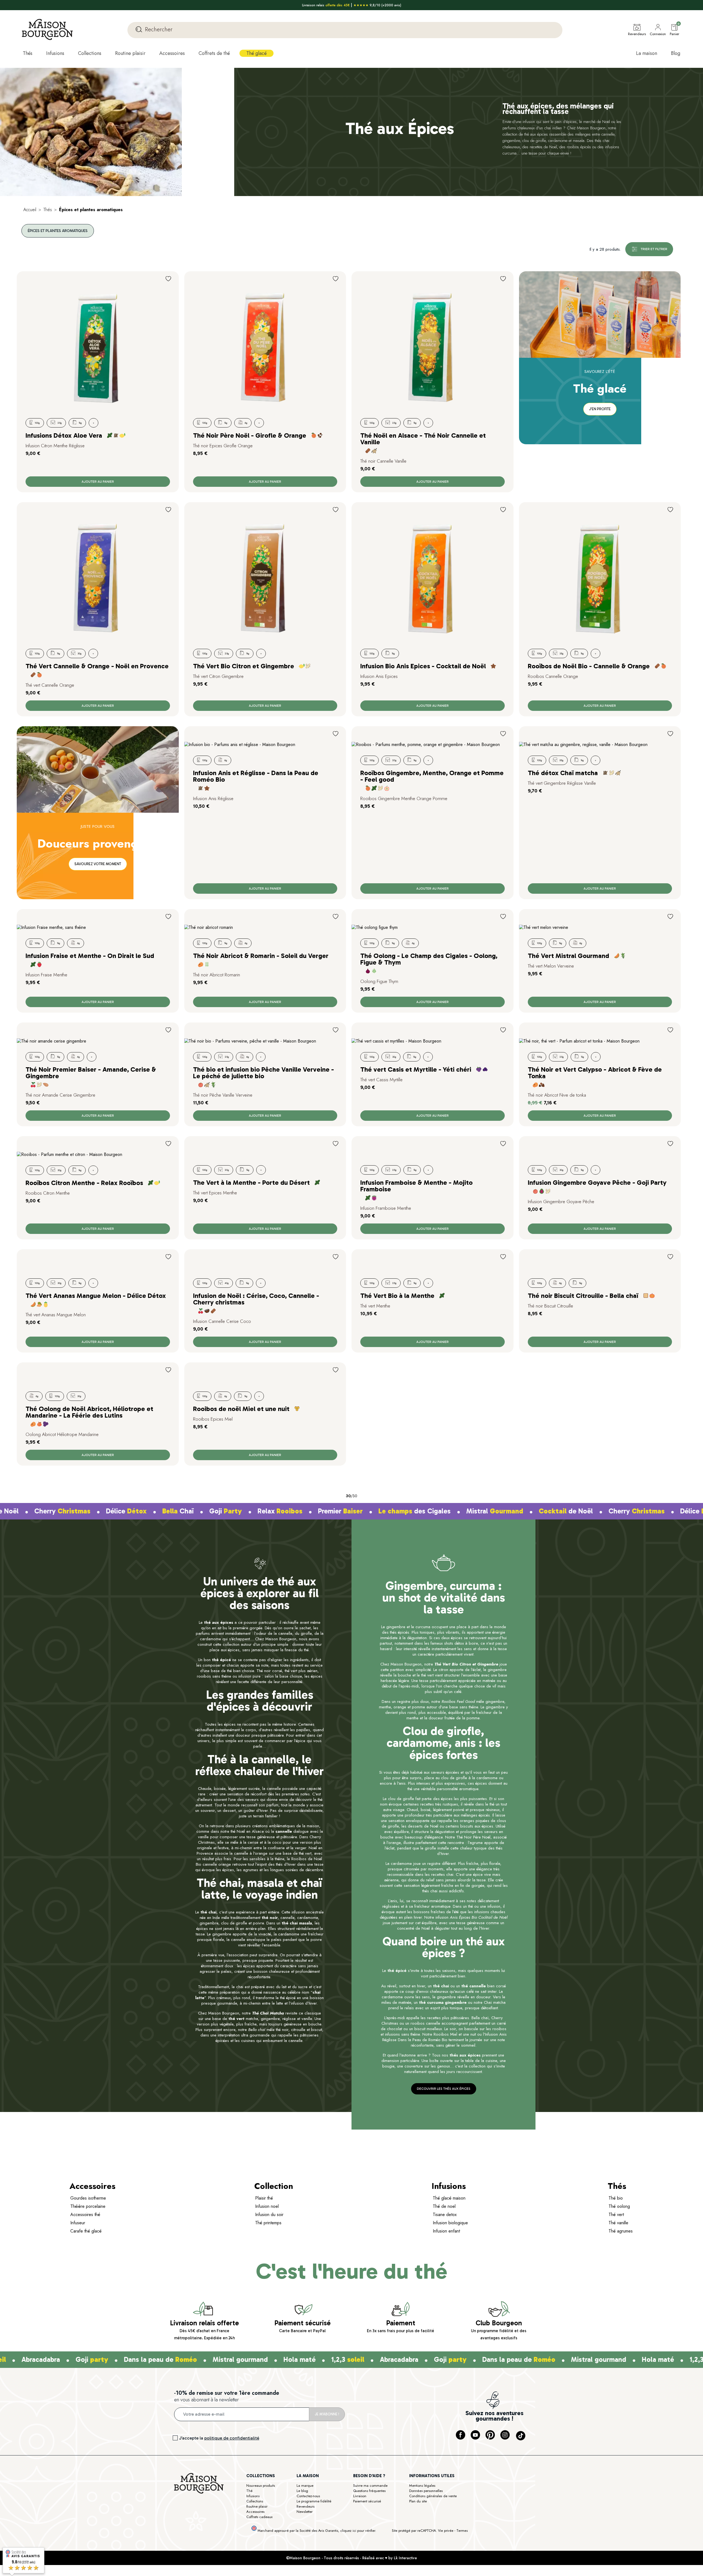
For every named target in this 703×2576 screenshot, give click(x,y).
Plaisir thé (264, 2199)
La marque (305, 2486)
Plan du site (418, 2502)
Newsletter (305, 2512)
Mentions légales (422, 2486)
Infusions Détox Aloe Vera (64, 435)
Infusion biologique (450, 2224)
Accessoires (255, 2512)
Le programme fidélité (314, 2502)
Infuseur (78, 2224)
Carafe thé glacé (86, 2232)
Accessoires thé (85, 2215)
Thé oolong (619, 2207)
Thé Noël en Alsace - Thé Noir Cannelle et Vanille (423, 439)
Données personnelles (426, 2492)
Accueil (30, 210)
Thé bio (616, 2199)
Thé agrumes (621, 2232)
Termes (462, 2531)
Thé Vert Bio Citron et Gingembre (244, 666)
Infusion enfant (446, 2232)
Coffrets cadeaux (259, 2518)
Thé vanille (618, 2224)
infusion (529, 122)
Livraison (360, 2497)
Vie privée (446, 2531)
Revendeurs (306, 2507)
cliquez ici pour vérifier (358, 2532)
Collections (255, 2502)
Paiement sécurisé (367, 2502)
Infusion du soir (269, 2215)
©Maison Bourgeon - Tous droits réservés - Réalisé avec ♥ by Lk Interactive (351, 2559)
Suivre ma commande (370, 2486)
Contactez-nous (308, 2497)
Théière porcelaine (88, 2207)
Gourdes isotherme (88, 2199)
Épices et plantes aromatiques (58, 231)
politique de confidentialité (232, 2439)
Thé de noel (444, 2207)
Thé (249, 2492)
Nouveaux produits (261, 2486)
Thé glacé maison (449, 2199)
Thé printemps (268, 2224)
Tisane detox (445, 2215)
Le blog (302, 2492)
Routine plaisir (257, 2507)
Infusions (253, 2497)
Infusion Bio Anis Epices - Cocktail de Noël (423, 666)
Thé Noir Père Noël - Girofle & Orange (250, 435)
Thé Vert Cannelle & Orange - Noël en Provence (97, 666)
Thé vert (616, 2215)
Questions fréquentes (369, 2492)
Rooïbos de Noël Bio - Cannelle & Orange (589, 666)
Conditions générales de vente (433, 2497)
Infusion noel (267, 2207)
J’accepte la (219, 2439)
